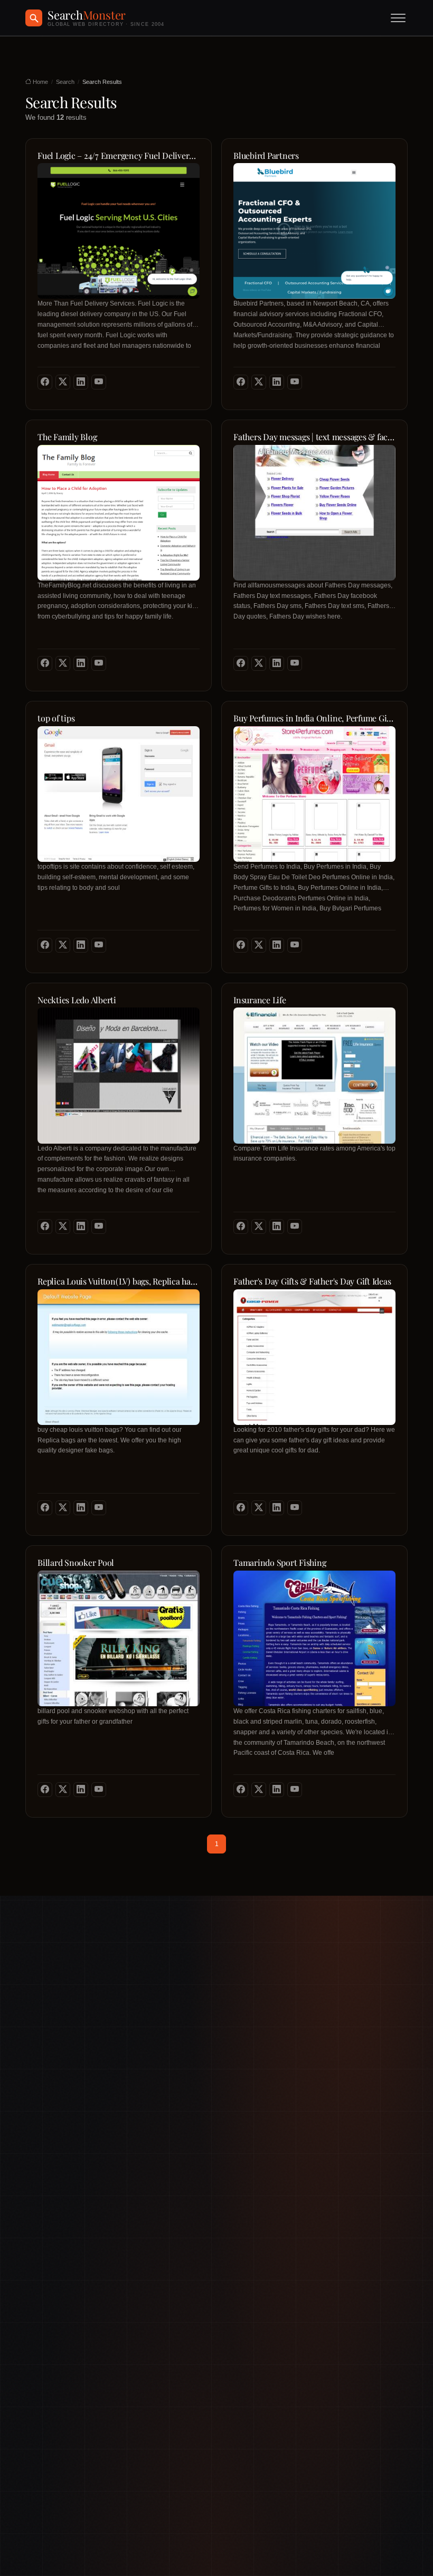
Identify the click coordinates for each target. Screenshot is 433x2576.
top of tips (56, 718)
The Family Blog (67, 437)
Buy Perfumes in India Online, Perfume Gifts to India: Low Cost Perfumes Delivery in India (314, 718)
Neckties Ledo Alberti (77, 1000)
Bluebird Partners (266, 156)
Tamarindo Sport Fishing (280, 1563)
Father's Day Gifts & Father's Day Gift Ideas (312, 1281)
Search (65, 82)
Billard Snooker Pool (76, 1563)
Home (40, 82)
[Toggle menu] (398, 18)
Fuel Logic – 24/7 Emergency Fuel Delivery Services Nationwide (119, 156)
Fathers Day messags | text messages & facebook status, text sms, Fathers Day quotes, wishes (314, 437)
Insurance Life (260, 1000)
